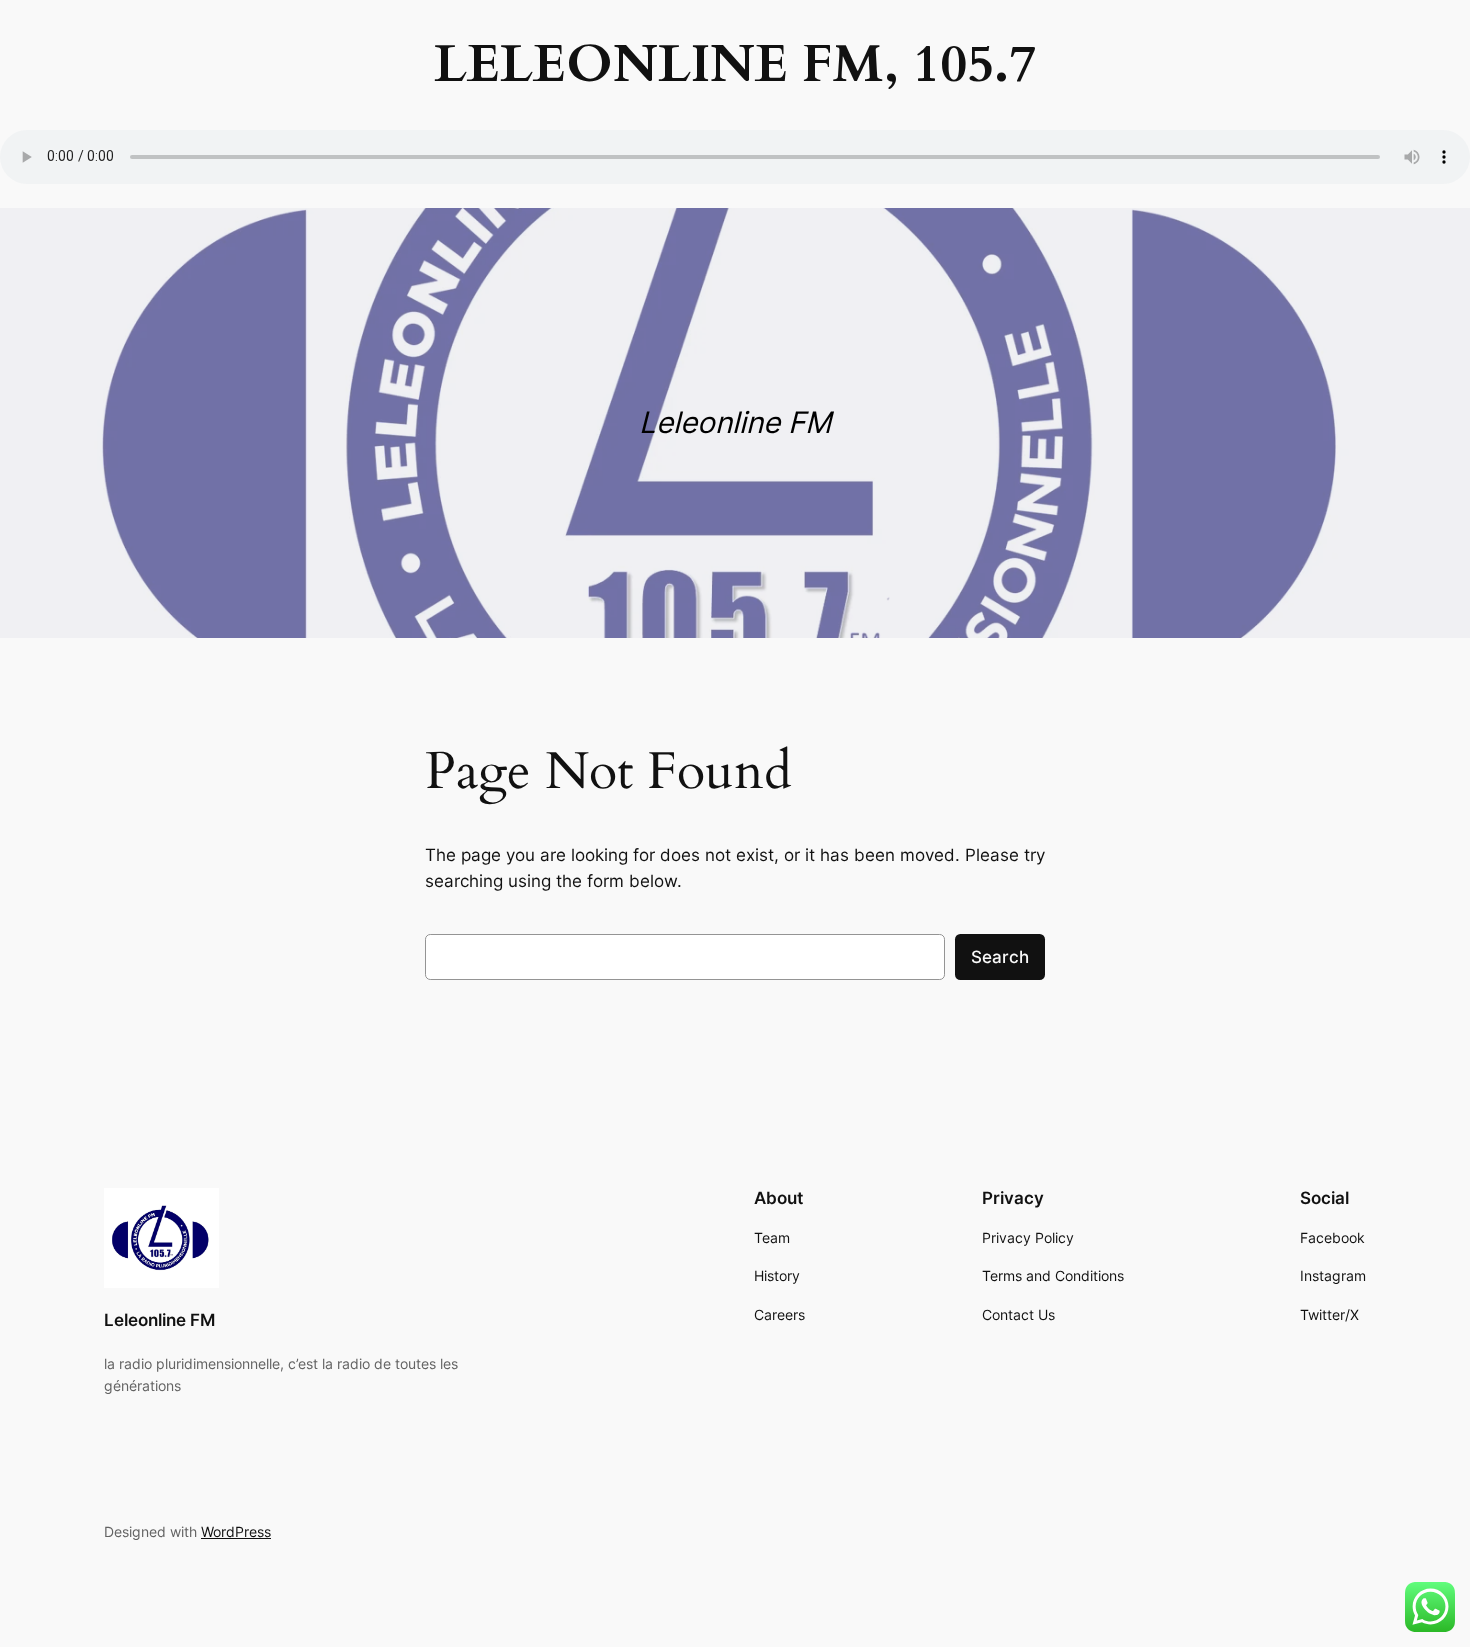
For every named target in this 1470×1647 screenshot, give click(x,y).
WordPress (236, 1531)
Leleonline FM (159, 1320)
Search (1000, 957)
